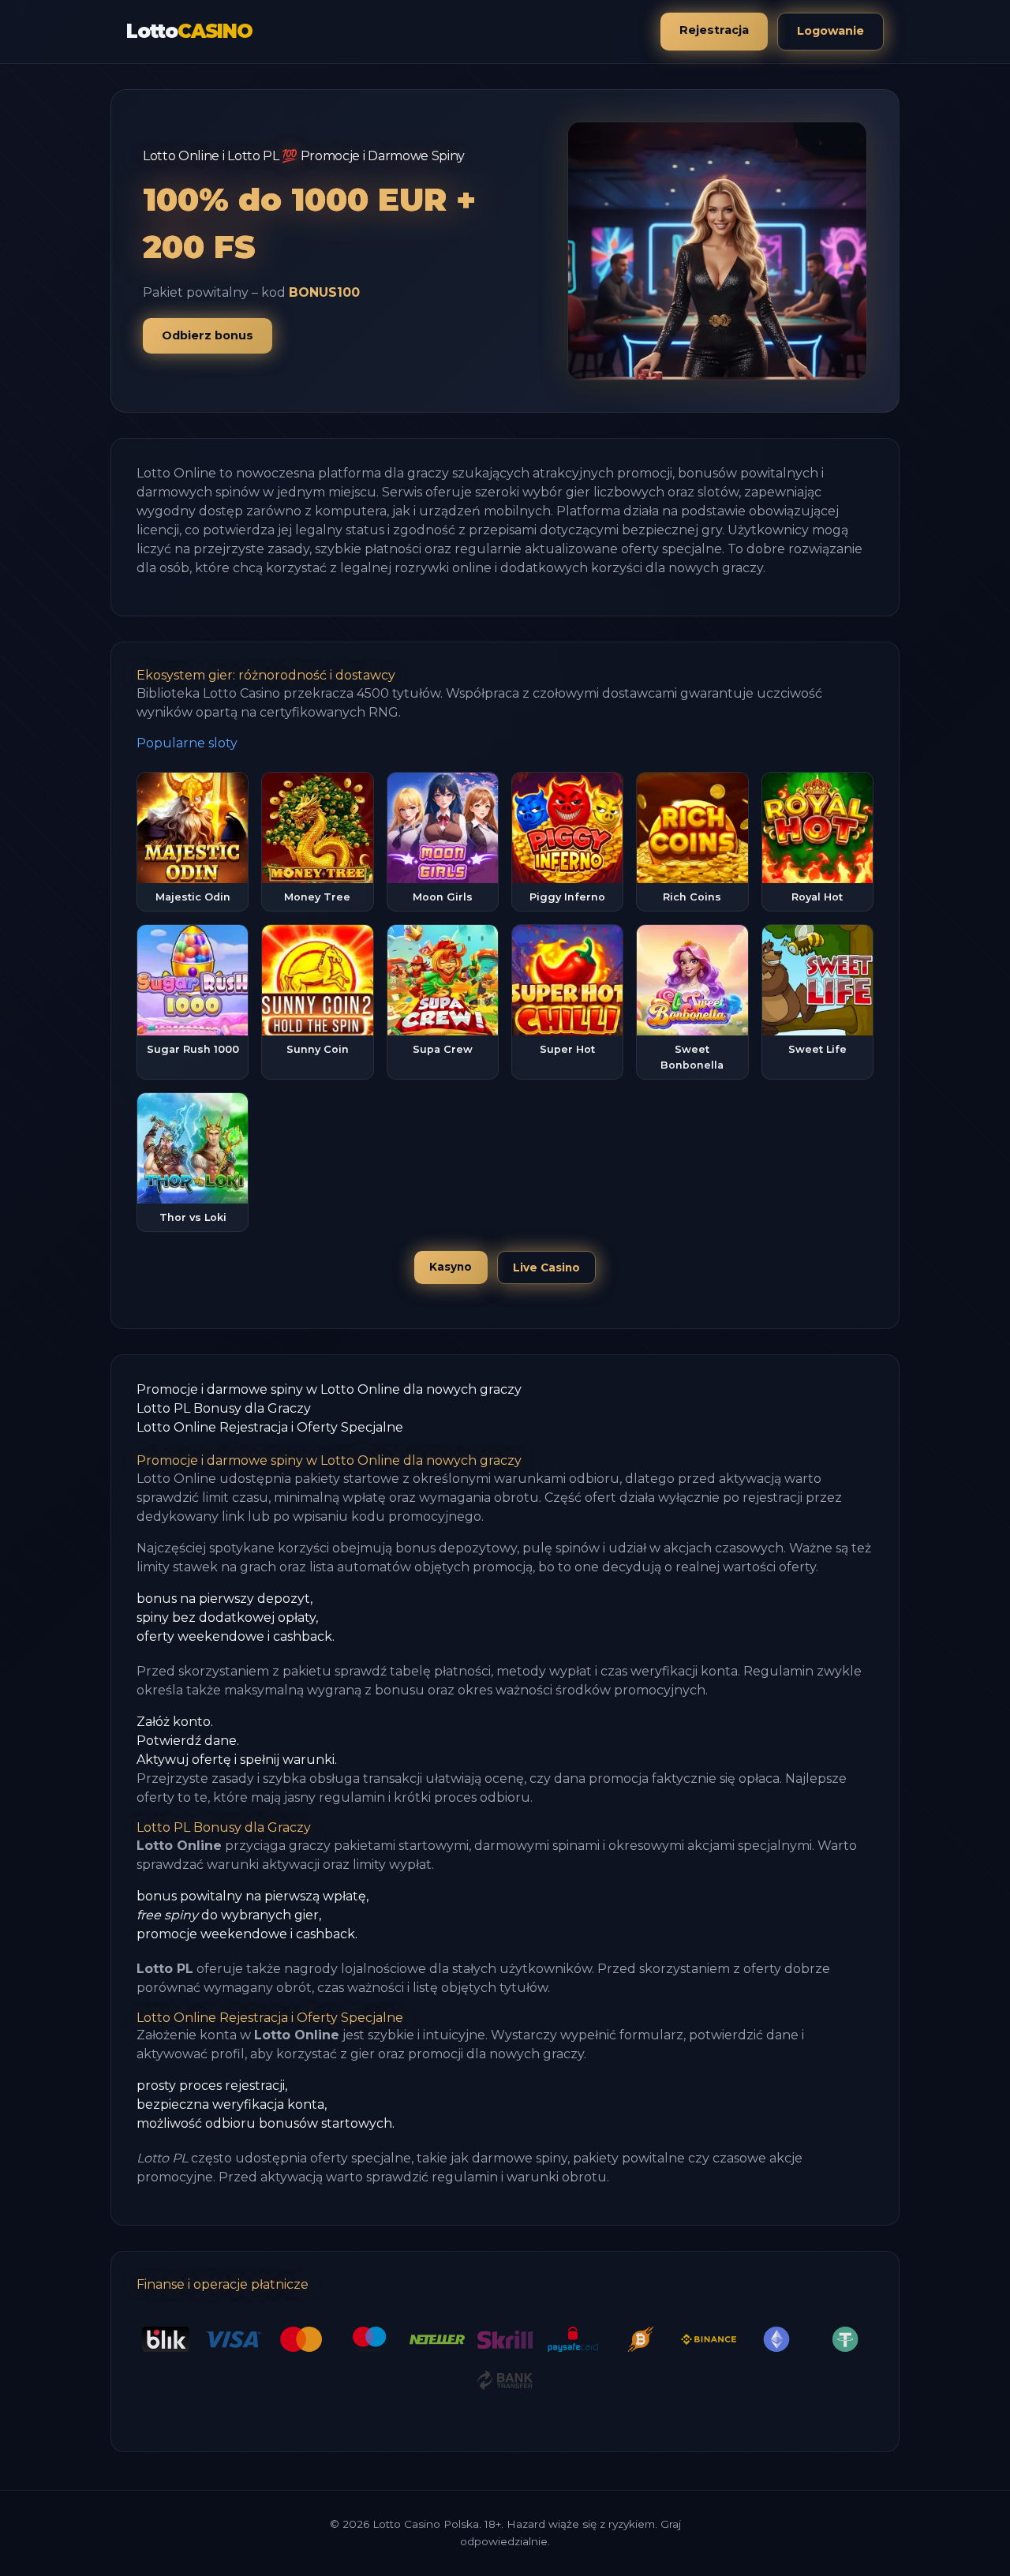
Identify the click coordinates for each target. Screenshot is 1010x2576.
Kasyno (451, 1267)
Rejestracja (714, 30)
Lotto (189, 31)
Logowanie (830, 31)
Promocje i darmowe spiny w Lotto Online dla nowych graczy (329, 1389)
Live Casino (546, 1267)
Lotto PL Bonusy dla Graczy (224, 1408)
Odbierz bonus (208, 335)
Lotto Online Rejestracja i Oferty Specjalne (270, 1427)
